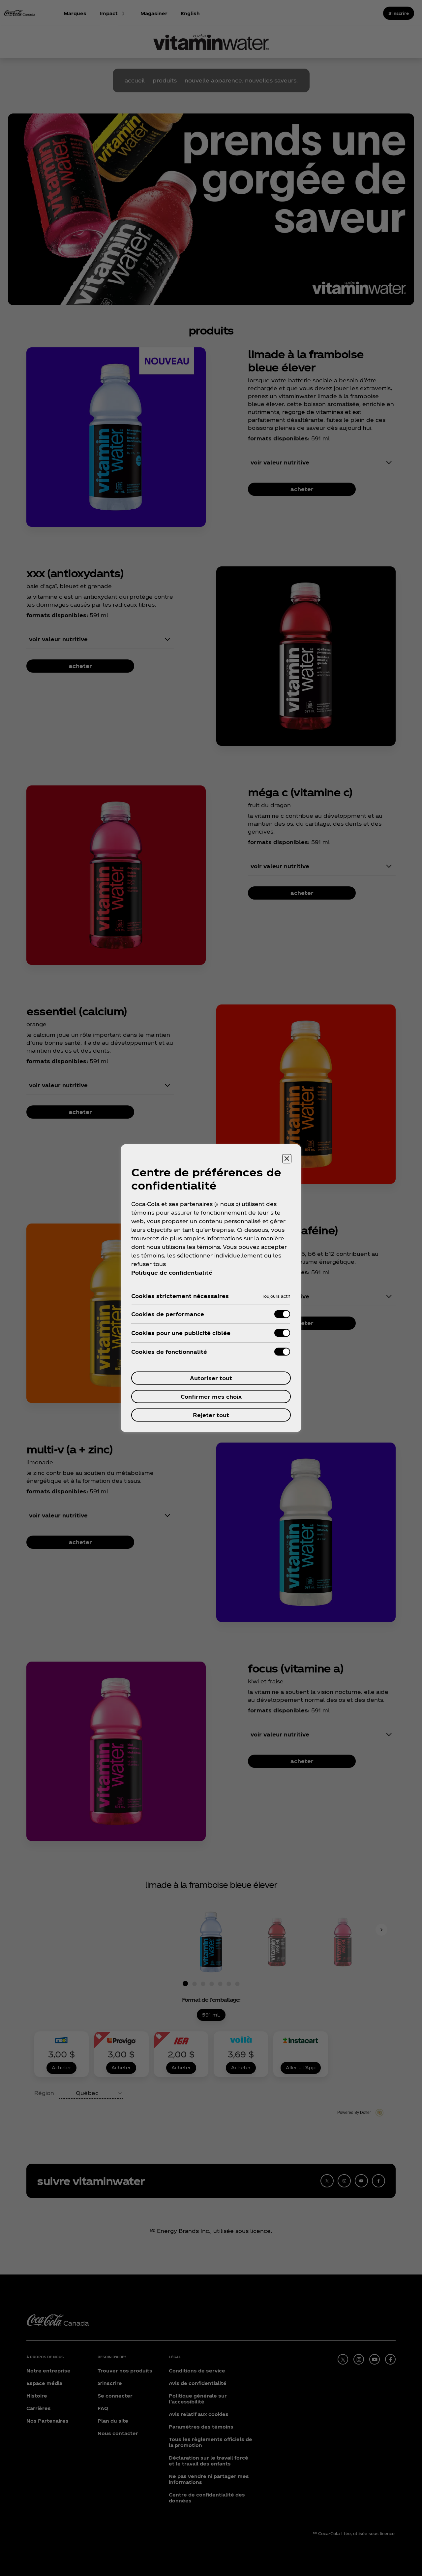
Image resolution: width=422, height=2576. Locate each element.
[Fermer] (287, 1159)
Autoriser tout (211, 1378)
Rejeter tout (211, 1415)
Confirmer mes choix (211, 1396)
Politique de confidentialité (172, 1272)
